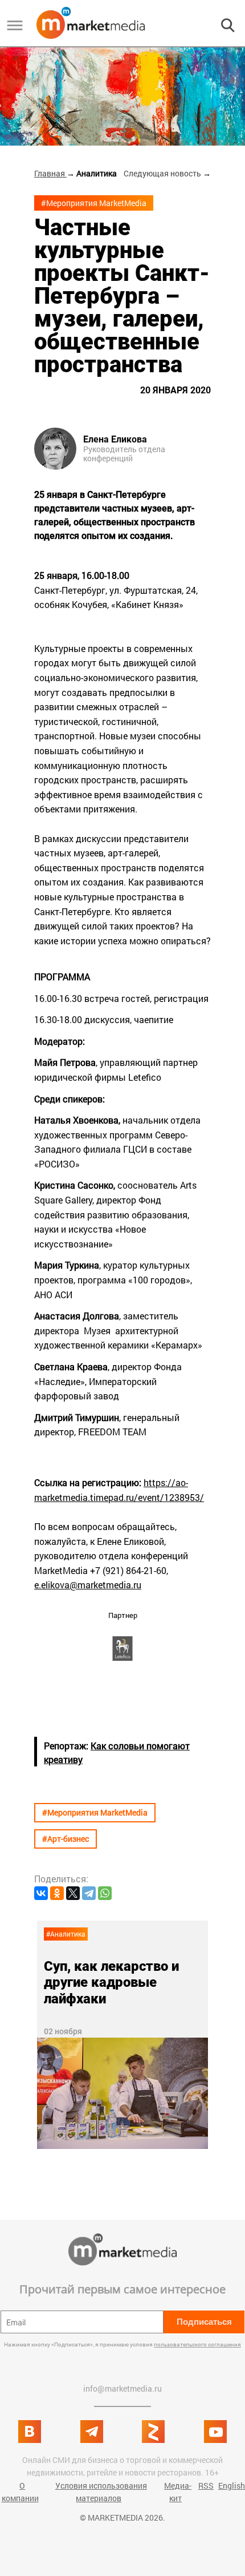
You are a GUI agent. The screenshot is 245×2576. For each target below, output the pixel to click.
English (232, 2486)
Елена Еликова (115, 440)
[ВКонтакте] (41, 1893)
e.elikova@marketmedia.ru (88, 1585)
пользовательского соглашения (197, 2344)
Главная (50, 173)
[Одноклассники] (57, 1893)
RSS (206, 2486)
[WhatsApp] (105, 1893)
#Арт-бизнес (66, 1839)
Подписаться (204, 2322)
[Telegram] (89, 1893)
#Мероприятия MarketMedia (94, 203)
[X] (73, 1893)
